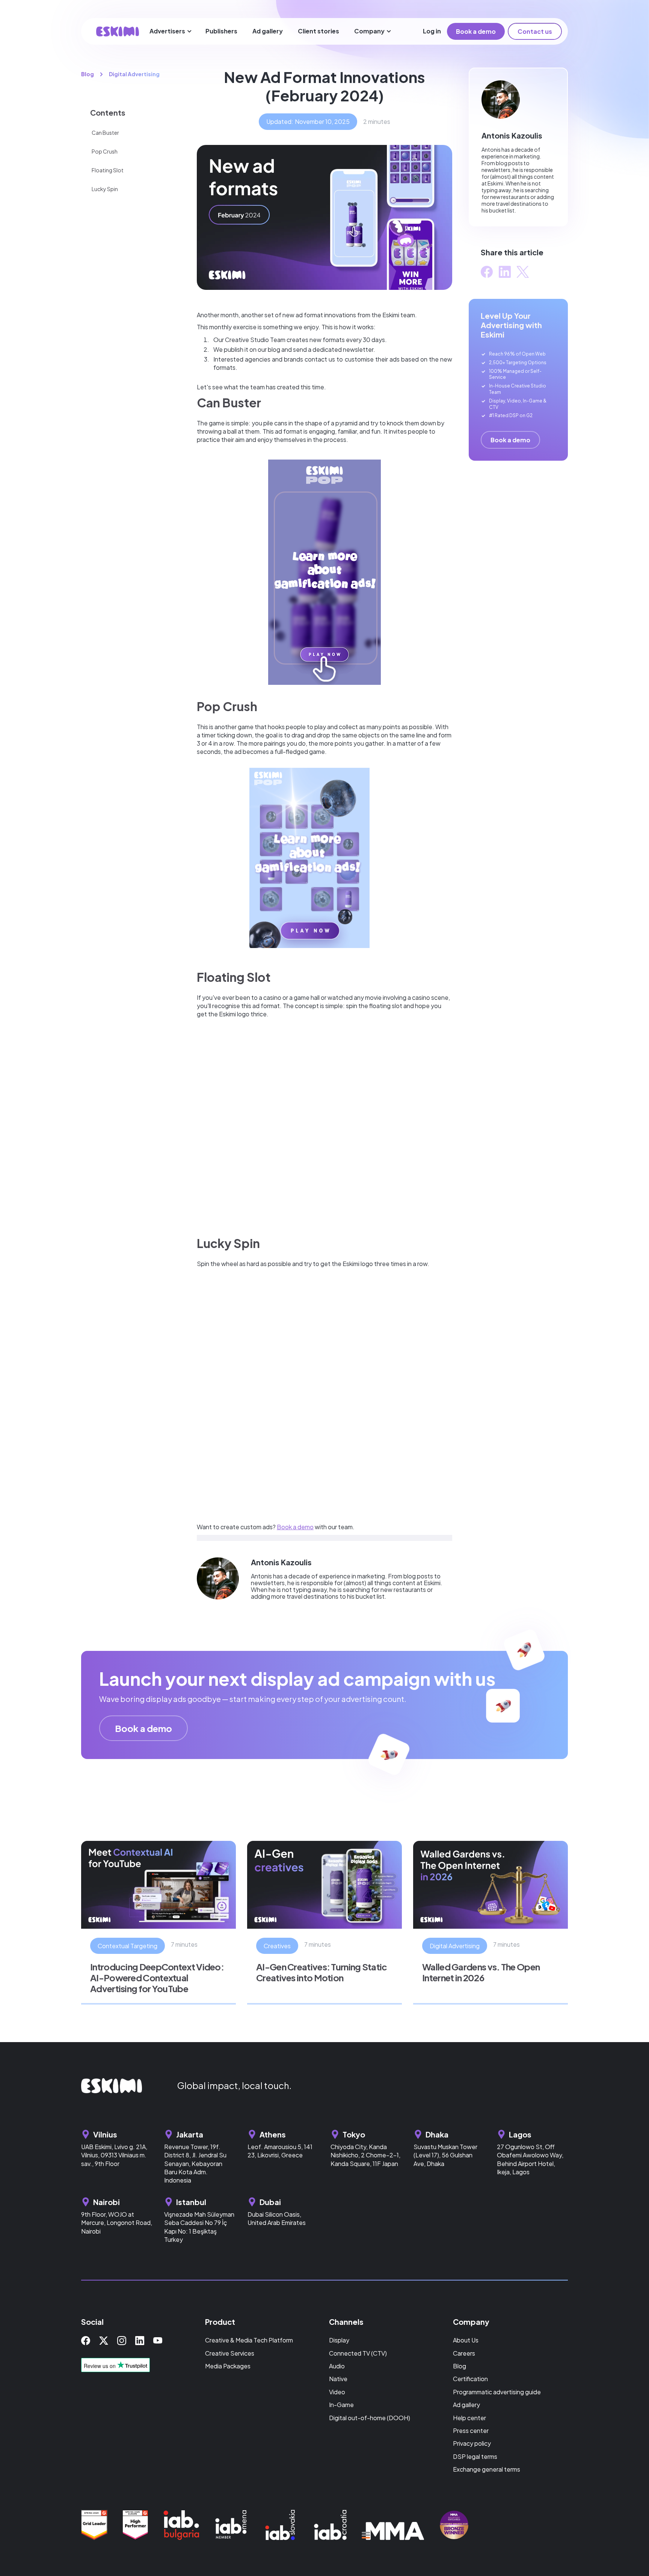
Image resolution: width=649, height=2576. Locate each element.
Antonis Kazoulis (281, 1562)
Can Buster (105, 133)
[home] (118, 31)
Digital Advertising (134, 74)
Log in (432, 31)
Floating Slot (108, 170)
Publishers (221, 31)
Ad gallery (268, 31)
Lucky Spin (105, 189)
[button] (171, 31)
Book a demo (476, 31)
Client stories (318, 31)
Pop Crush (105, 151)
